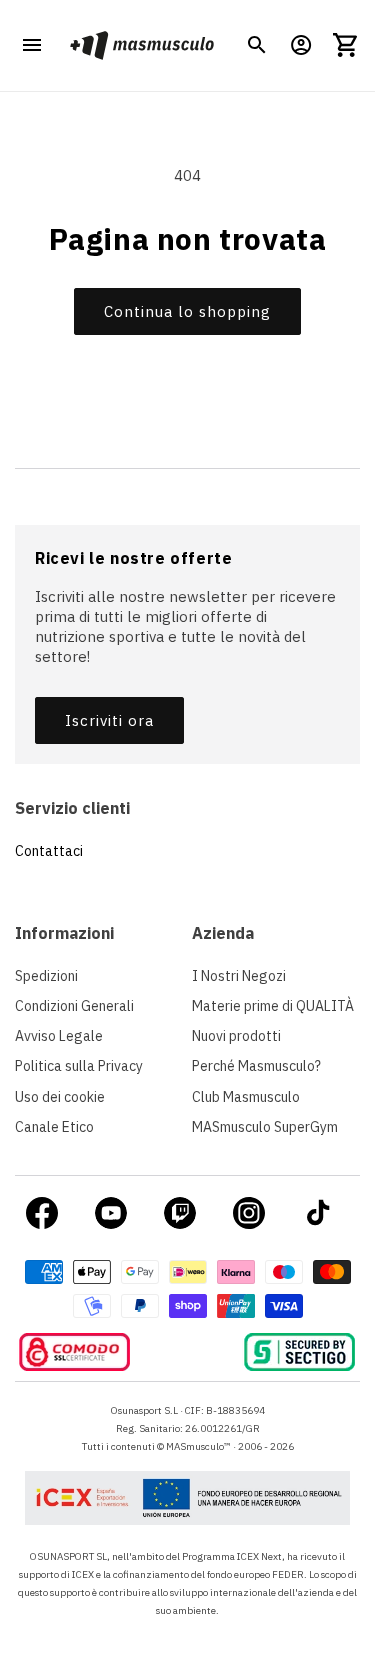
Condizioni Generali (74, 1006)
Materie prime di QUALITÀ (273, 1006)
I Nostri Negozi (239, 976)
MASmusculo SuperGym (265, 1127)
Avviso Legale (59, 1036)
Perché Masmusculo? (256, 1066)
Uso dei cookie (60, 1097)
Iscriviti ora (109, 720)
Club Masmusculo (246, 1097)
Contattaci (49, 851)
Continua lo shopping (187, 311)
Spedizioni (46, 976)
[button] (257, 45)
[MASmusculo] (141, 45)
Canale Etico (54, 1127)
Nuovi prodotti (236, 1036)
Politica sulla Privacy (79, 1066)
